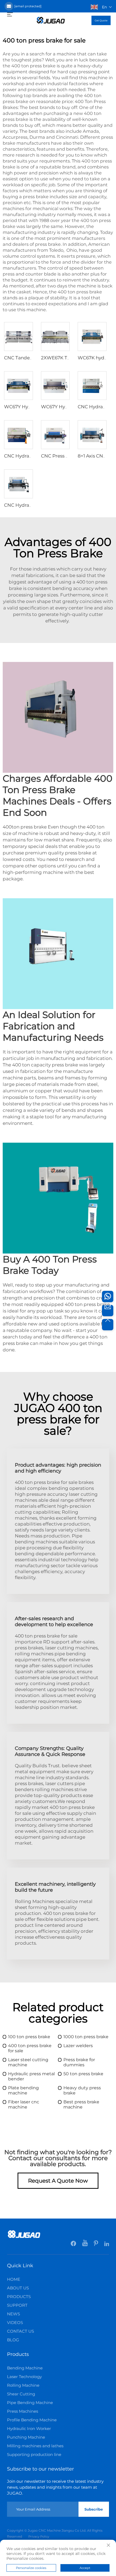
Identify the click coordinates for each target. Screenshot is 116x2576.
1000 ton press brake (86, 2037)
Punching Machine (26, 2437)
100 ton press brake (29, 2037)
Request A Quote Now (58, 2181)
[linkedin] (107, 2245)
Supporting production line (34, 2454)
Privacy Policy (39, 2537)
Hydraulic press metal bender (31, 2076)
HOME (14, 2279)
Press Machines (23, 2411)
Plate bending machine (23, 2090)
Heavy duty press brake (82, 2090)
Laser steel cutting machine (28, 2062)
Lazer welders (78, 2046)
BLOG (13, 2340)
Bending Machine (25, 2368)
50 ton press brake (83, 2074)
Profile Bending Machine (32, 2420)
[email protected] (28, 6)
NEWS (13, 2314)
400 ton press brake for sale (30, 2048)
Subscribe (94, 2509)
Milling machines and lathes (35, 2446)
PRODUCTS (19, 2297)
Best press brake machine (81, 2104)
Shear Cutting (21, 2394)
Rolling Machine (23, 2385)
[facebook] (74, 2245)
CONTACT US (21, 2331)
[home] (51, 20)
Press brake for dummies (79, 2062)
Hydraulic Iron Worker (29, 2429)
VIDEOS (15, 2323)
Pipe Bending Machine (30, 2403)
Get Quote (101, 20)
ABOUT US (18, 2288)
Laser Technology (24, 2377)
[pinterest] (96, 2245)
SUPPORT (17, 2305)
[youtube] (85, 2245)
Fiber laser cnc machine (24, 2104)
